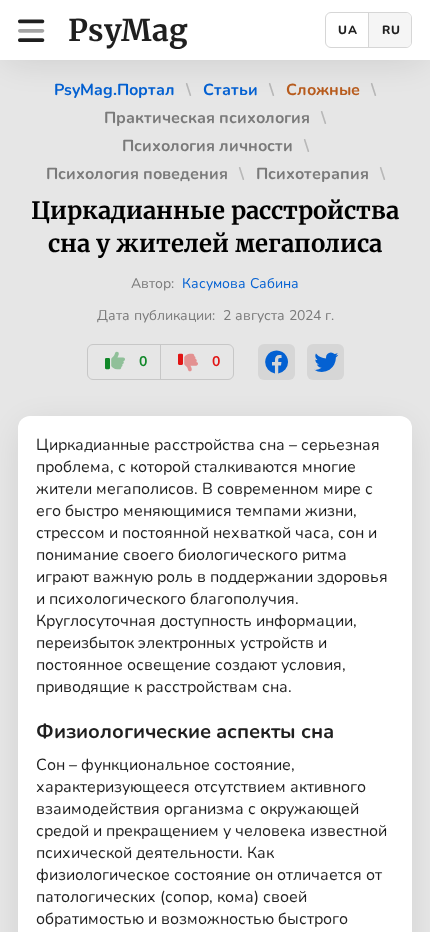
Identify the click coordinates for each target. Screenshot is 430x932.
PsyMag (128, 30)
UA (348, 30)
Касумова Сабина (240, 283)
